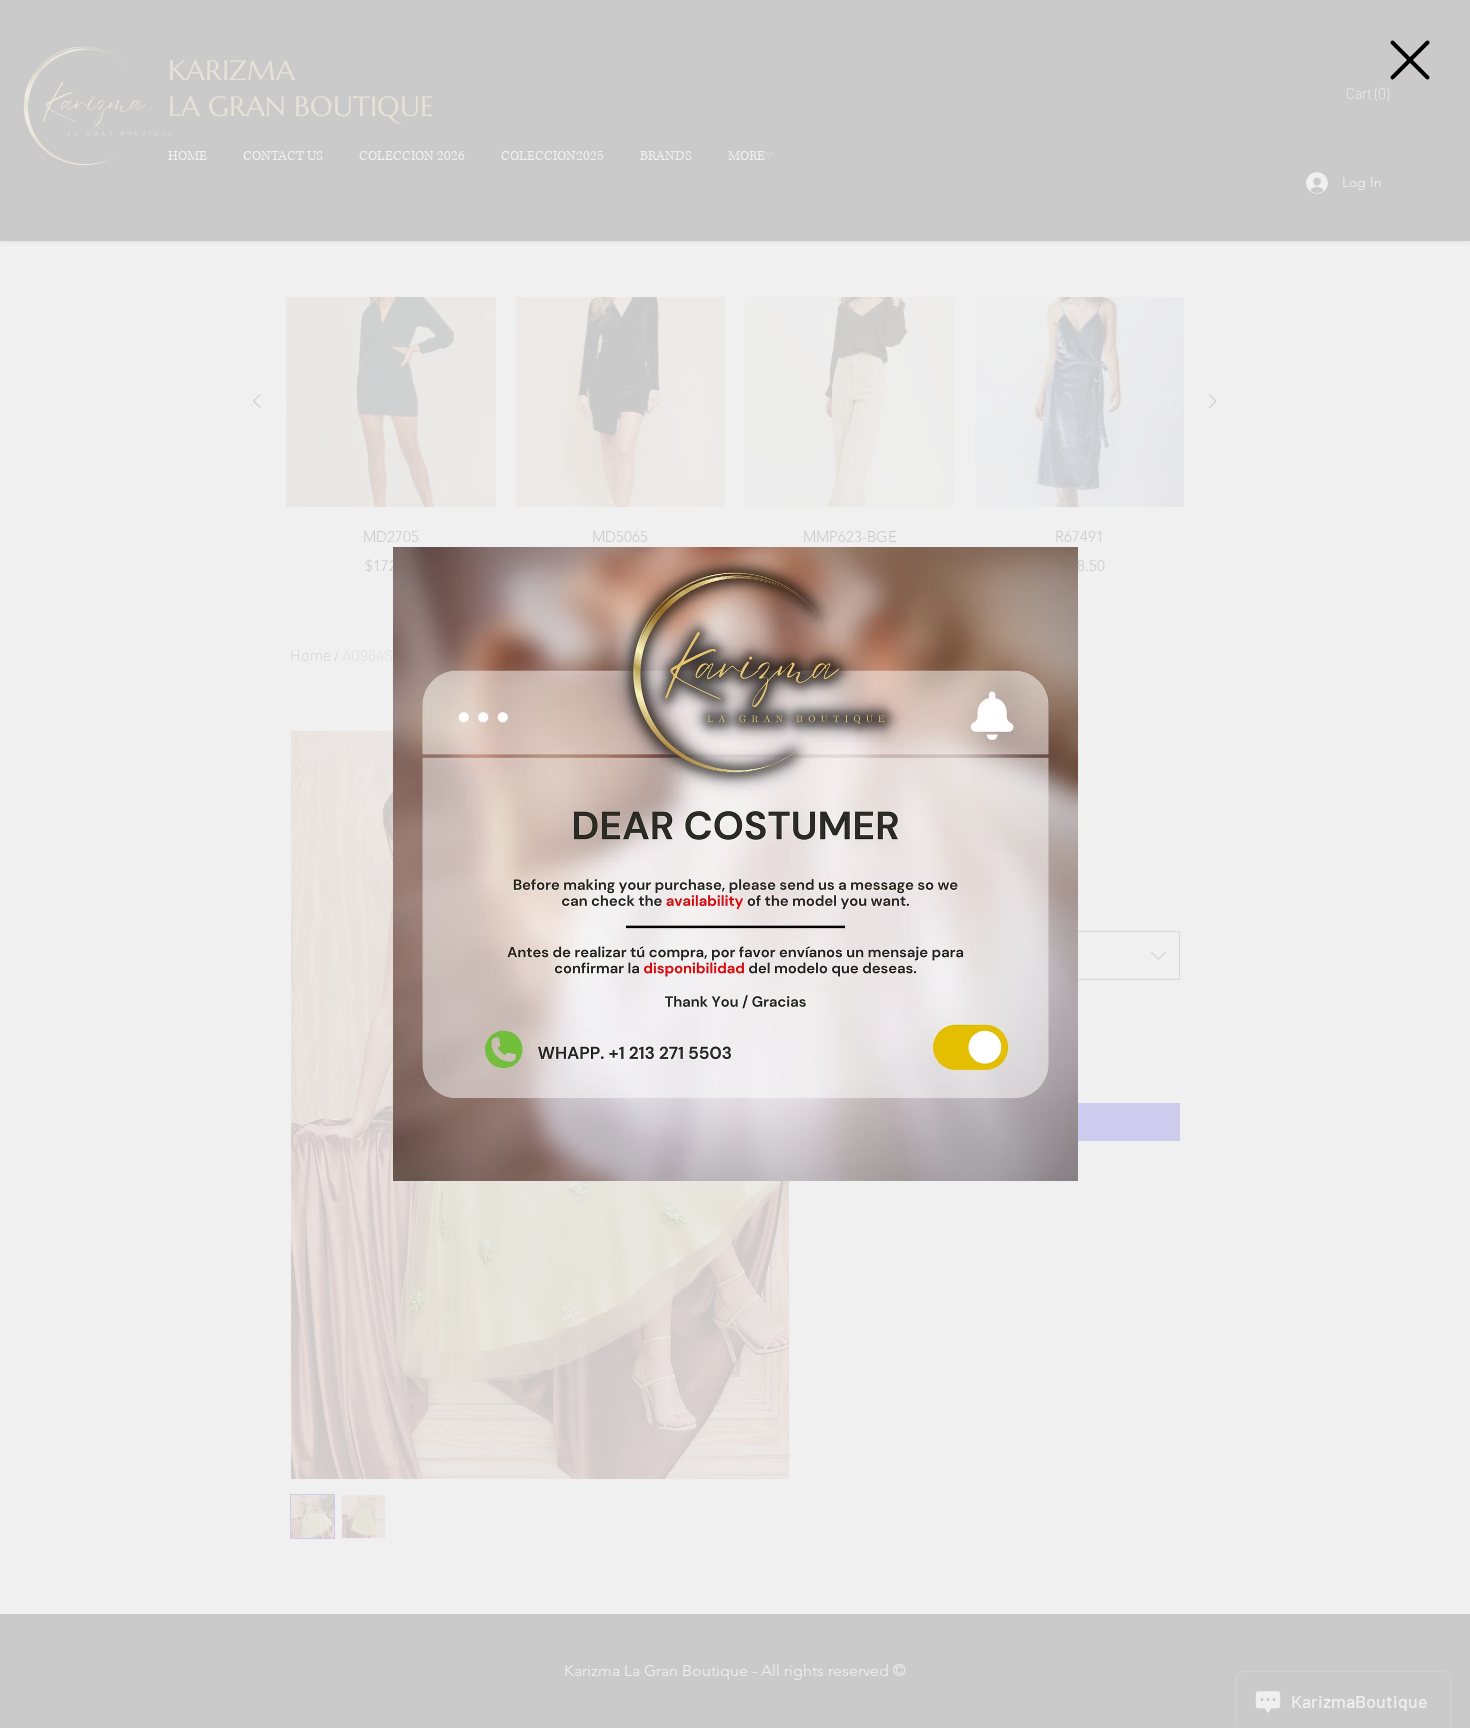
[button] (1410, 60)
